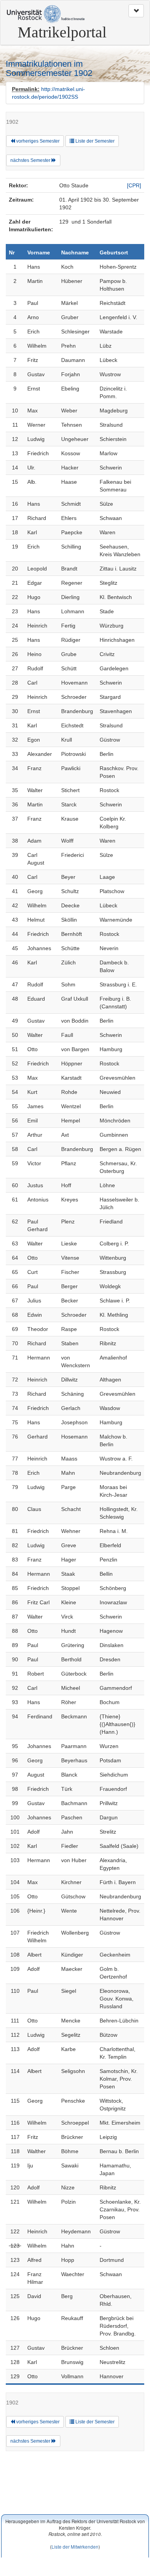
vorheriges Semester (37, 141)
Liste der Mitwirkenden (75, 2547)
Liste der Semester (94, 141)
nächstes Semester (31, 160)
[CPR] (134, 185)
